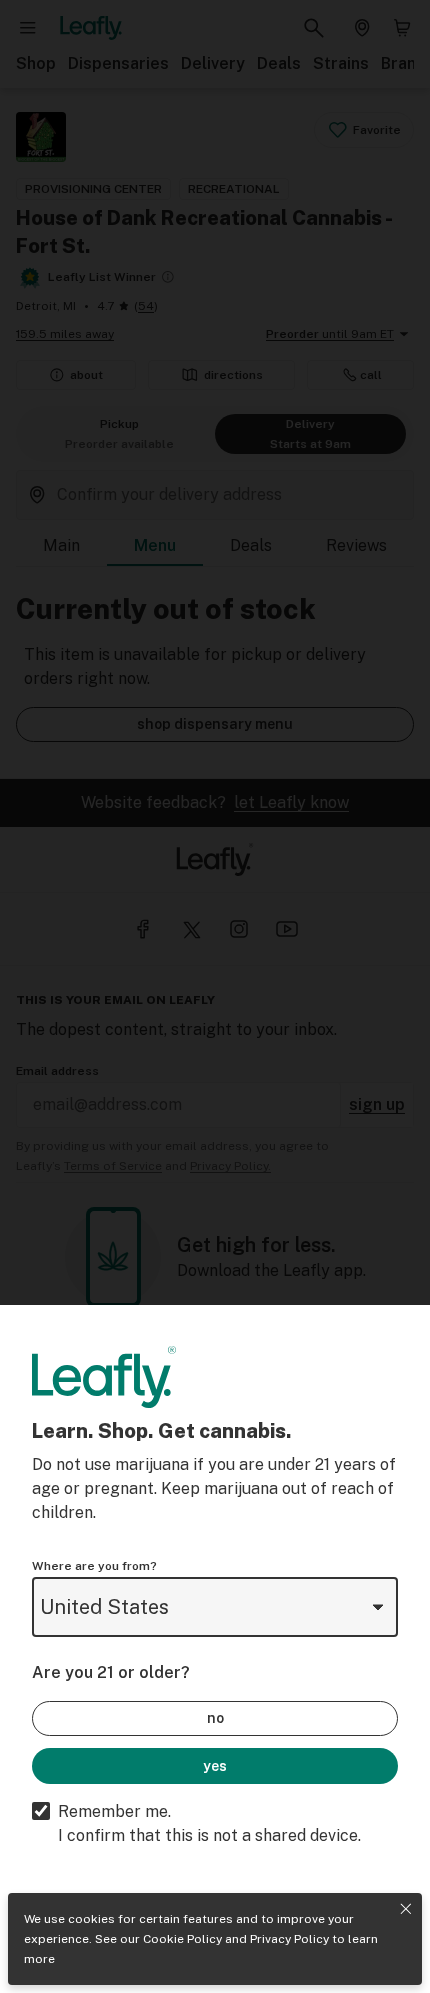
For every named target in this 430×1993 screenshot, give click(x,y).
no (215, 1718)
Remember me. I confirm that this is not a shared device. (209, 1823)
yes (215, 1766)
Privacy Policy (289, 1939)
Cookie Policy (182, 1939)
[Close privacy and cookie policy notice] (406, 1909)
